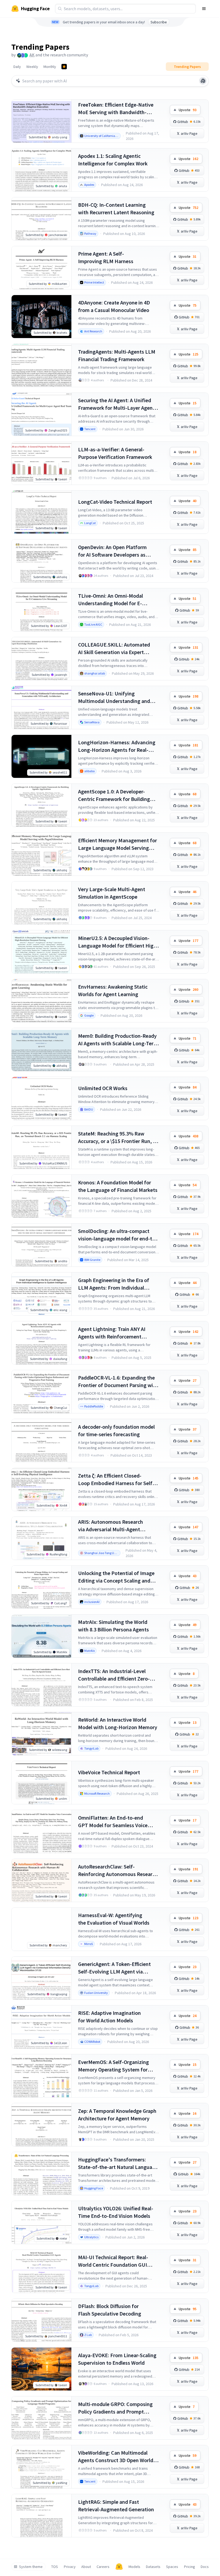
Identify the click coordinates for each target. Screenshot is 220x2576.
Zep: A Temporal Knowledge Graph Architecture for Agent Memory (117, 2115)
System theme (31, 2567)
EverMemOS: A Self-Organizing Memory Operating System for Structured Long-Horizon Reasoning (113, 2066)
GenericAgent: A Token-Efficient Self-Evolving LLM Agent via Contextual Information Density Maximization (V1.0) (115, 1968)
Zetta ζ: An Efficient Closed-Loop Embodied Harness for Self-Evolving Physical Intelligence (116, 1480)
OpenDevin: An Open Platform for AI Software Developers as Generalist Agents (112, 551)
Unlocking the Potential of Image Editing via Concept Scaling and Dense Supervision (116, 1577)
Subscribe (159, 22)
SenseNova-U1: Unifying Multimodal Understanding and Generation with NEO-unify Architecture (114, 697)
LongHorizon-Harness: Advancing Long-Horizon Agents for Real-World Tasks (117, 746)
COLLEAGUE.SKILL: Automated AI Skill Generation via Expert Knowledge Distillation (114, 649)
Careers (103, 2567)
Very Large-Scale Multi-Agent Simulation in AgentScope (112, 893)
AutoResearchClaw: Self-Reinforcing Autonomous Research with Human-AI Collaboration (118, 1871)
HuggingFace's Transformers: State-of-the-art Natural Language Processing (118, 2163)
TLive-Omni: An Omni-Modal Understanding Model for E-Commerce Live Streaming (111, 600)
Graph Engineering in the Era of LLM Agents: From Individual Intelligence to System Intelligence (118, 1284)
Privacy (70, 2567)
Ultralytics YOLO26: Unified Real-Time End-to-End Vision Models (116, 2212)
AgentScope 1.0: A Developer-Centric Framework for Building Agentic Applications (114, 795)
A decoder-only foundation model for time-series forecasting (116, 1430)
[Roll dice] (203, 81)
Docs (205, 2567)
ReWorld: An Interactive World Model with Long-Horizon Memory (118, 1723)
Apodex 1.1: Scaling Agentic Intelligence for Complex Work (113, 160)
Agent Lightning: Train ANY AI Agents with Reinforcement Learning (112, 1333)
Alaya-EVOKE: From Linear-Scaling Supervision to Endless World (117, 2359)
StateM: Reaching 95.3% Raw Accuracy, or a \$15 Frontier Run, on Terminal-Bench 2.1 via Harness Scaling (118, 1138)
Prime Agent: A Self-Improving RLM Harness (106, 257)
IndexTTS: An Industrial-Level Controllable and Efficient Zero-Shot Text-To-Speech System (114, 1675)
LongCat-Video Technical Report (115, 502)
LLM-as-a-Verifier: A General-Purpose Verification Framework (115, 453)
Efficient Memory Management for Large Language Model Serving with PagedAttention (118, 844)
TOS (55, 2567)
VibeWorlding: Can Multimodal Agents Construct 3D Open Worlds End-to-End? (117, 2457)
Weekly (32, 67)
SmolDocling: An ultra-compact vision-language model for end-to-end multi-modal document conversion (118, 1235)
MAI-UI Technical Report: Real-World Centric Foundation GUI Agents (113, 2261)
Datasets (153, 2567)
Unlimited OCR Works (103, 1088)
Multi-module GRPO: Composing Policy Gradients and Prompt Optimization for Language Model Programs (117, 2408)
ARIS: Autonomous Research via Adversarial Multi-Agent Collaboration (111, 1526)
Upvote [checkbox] (188, 110)
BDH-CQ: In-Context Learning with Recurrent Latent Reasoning (116, 208)
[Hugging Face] (119, 2567)
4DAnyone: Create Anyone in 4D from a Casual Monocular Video (114, 306)
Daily (17, 67)
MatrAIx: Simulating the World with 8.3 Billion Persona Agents (113, 1626)
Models (134, 2567)
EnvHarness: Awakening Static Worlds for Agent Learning (113, 990)
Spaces (172, 2567)
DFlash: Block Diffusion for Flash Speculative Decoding (110, 2310)
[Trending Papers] (64, 67)
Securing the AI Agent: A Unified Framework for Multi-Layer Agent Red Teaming (116, 404)
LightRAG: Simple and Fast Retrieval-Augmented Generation (116, 2506)
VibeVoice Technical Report (109, 1772)
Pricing (190, 2567)
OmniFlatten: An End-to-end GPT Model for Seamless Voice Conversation (113, 1822)
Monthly (50, 67)
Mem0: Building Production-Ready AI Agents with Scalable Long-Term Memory (118, 1040)
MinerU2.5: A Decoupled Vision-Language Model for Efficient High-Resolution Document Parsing (118, 942)
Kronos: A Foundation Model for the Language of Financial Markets (118, 1186)
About (86, 2567)
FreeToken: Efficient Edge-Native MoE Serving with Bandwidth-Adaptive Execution (116, 109)
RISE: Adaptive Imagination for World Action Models (109, 2017)
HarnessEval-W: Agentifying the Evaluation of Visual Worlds (114, 1919)
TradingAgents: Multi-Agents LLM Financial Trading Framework (117, 355)
